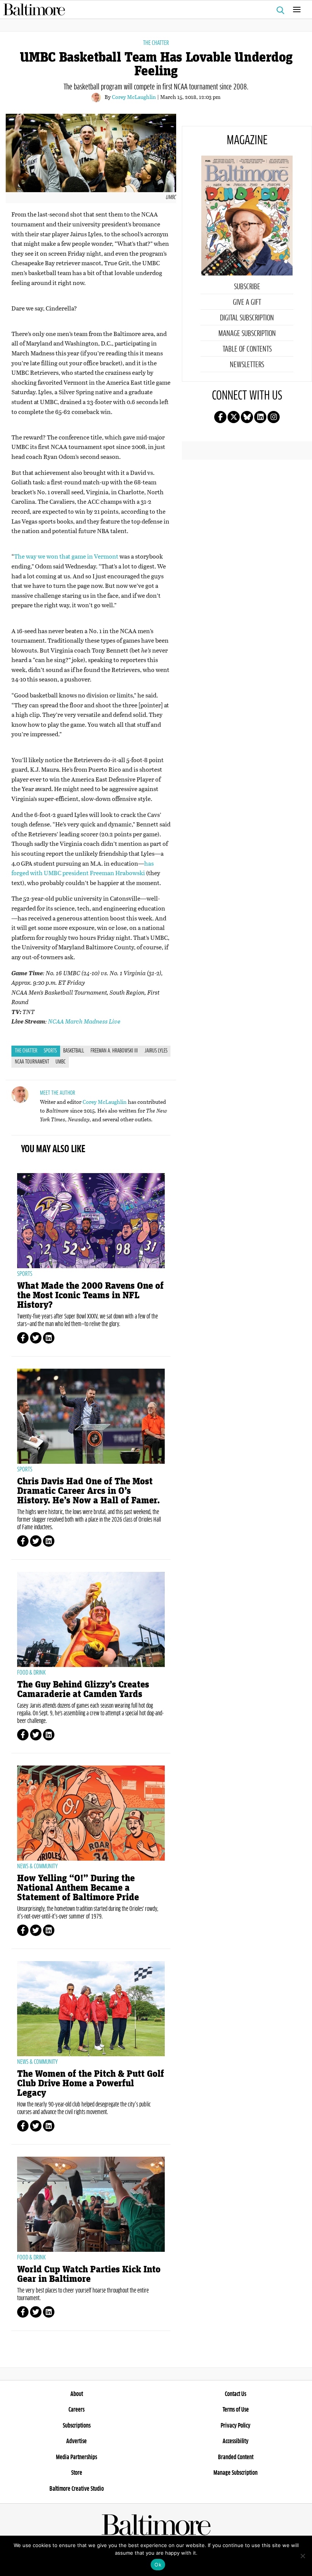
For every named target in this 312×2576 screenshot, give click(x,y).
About (77, 2394)
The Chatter (156, 43)
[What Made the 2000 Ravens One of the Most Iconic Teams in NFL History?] (91, 1221)
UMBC (60, 1062)
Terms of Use (236, 2410)
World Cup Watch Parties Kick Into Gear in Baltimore (89, 2274)
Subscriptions (77, 2426)
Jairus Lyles (156, 1051)
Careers (76, 2410)
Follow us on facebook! (220, 417)
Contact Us (236, 2394)
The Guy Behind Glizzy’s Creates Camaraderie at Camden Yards (83, 1689)
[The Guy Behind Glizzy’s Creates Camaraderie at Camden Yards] (91, 1619)
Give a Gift (247, 302)
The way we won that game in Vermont (66, 556)
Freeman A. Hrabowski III (114, 1051)
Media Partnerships (76, 2457)
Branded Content (236, 2457)
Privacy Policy (236, 2426)
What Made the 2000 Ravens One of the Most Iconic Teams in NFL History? (90, 1295)
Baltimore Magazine (153, 10)
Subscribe (247, 287)
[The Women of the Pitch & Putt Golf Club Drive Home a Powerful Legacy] (91, 2009)
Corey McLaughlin (134, 97)
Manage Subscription (247, 334)
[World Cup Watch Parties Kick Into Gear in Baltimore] (91, 2204)
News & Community (37, 1866)
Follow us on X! (234, 417)
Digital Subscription (247, 318)
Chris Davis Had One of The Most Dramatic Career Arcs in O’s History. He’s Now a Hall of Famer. (88, 1491)
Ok (158, 2565)
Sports (50, 1051)
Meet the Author (57, 1093)
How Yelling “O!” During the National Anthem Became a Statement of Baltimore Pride (78, 1888)
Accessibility (236, 2441)
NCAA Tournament (32, 1062)
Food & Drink (31, 1673)
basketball (74, 1051)
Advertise (76, 2441)
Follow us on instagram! (274, 417)
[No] (302, 2556)
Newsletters (247, 365)
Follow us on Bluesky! (247, 417)
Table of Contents (247, 349)
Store (77, 2473)
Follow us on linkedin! (260, 417)
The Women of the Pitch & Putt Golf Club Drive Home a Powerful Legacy (91, 2083)
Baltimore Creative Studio (77, 2489)
